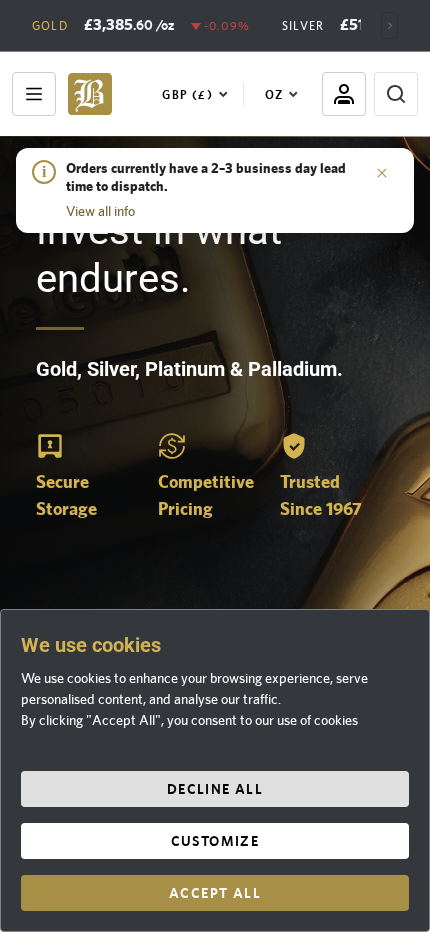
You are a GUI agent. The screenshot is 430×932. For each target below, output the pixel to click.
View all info (100, 211)
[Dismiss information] (382, 172)
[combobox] (199, 94)
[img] (90, 94)
